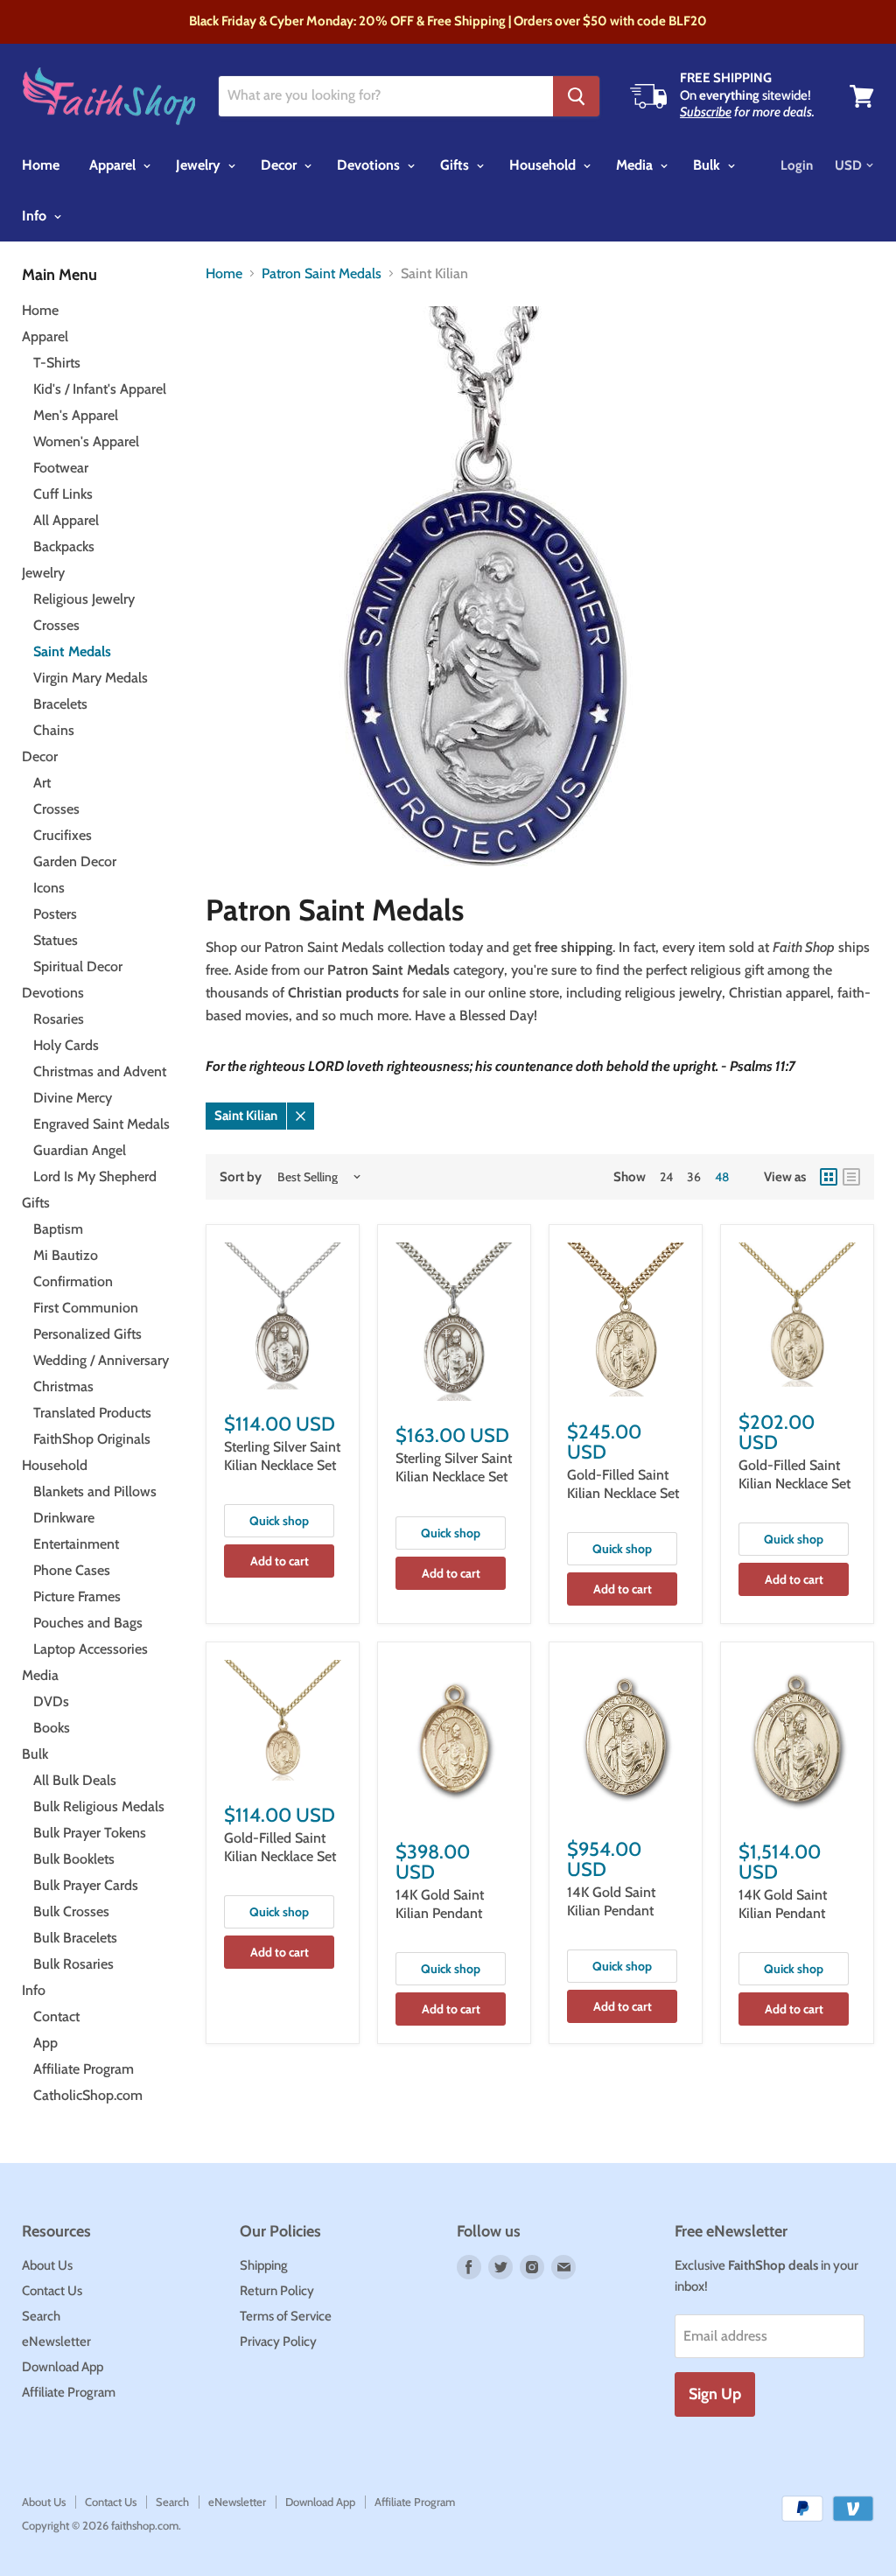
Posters (55, 914)
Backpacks (64, 546)
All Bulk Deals (75, 1780)
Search (41, 2316)
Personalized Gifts (87, 1334)
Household (544, 165)
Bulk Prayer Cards (86, 1885)
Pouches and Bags (88, 1623)
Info (36, 216)
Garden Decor (75, 861)
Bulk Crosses (71, 1911)
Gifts (456, 165)
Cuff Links (63, 494)
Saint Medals (72, 651)
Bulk (708, 165)
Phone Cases (72, 1570)
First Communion (86, 1308)
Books (52, 1728)
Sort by (241, 1177)
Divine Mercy (73, 1098)
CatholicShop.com (88, 2095)
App (45, 2043)
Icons (49, 888)
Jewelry (200, 165)
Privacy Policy (278, 2341)
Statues (56, 940)
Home (41, 165)
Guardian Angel (80, 1150)
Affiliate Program (84, 2069)
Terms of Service (286, 2316)
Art (42, 783)
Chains (54, 730)
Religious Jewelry (84, 599)
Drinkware (64, 1518)
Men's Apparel (76, 415)
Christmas (63, 1386)
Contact (56, 2016)
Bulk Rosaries (73, 1964)
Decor (280, 165)
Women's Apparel (86, 441)
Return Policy (277, 2291)
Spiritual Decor (78, 966)
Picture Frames (77, 1596)
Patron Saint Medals (322, 274)
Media (636, 165)
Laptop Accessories (91, 1649)
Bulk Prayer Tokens (90, 1833)
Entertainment (76, 1544)
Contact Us (52, 2291)
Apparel (114, 165)
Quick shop (279, 1521)
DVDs (51, 1701)
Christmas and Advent (100, 1071)
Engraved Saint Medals (101, 1124)
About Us (47, 2265)
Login (797, 165)
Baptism (58, 1229)
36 (694, 1177)
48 (722, 1177)
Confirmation (73, 1281)
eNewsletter (56, 2341)
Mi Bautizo (66, 1255)
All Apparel (66, 520)
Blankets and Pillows (95, 1491)
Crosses (56, 625)
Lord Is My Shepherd (95, 1176)
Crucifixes (63, 835)
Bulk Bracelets (75, 1938)
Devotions (370, 165)
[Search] (576, 96)
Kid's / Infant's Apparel (100, 389)
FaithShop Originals (92, 1439)
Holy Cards (66, 1045)
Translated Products (92, 1413)
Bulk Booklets (74, 1859)
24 (666, 1177)
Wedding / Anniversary (101, 1360)
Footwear (61, 468)
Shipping (264, 2265)
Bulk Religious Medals (99, 1806)
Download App (63, 2367)
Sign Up (715, 2394)
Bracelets (60, 704)
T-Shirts (57, 363)
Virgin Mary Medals (91, 678)
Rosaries (59, 1019)
